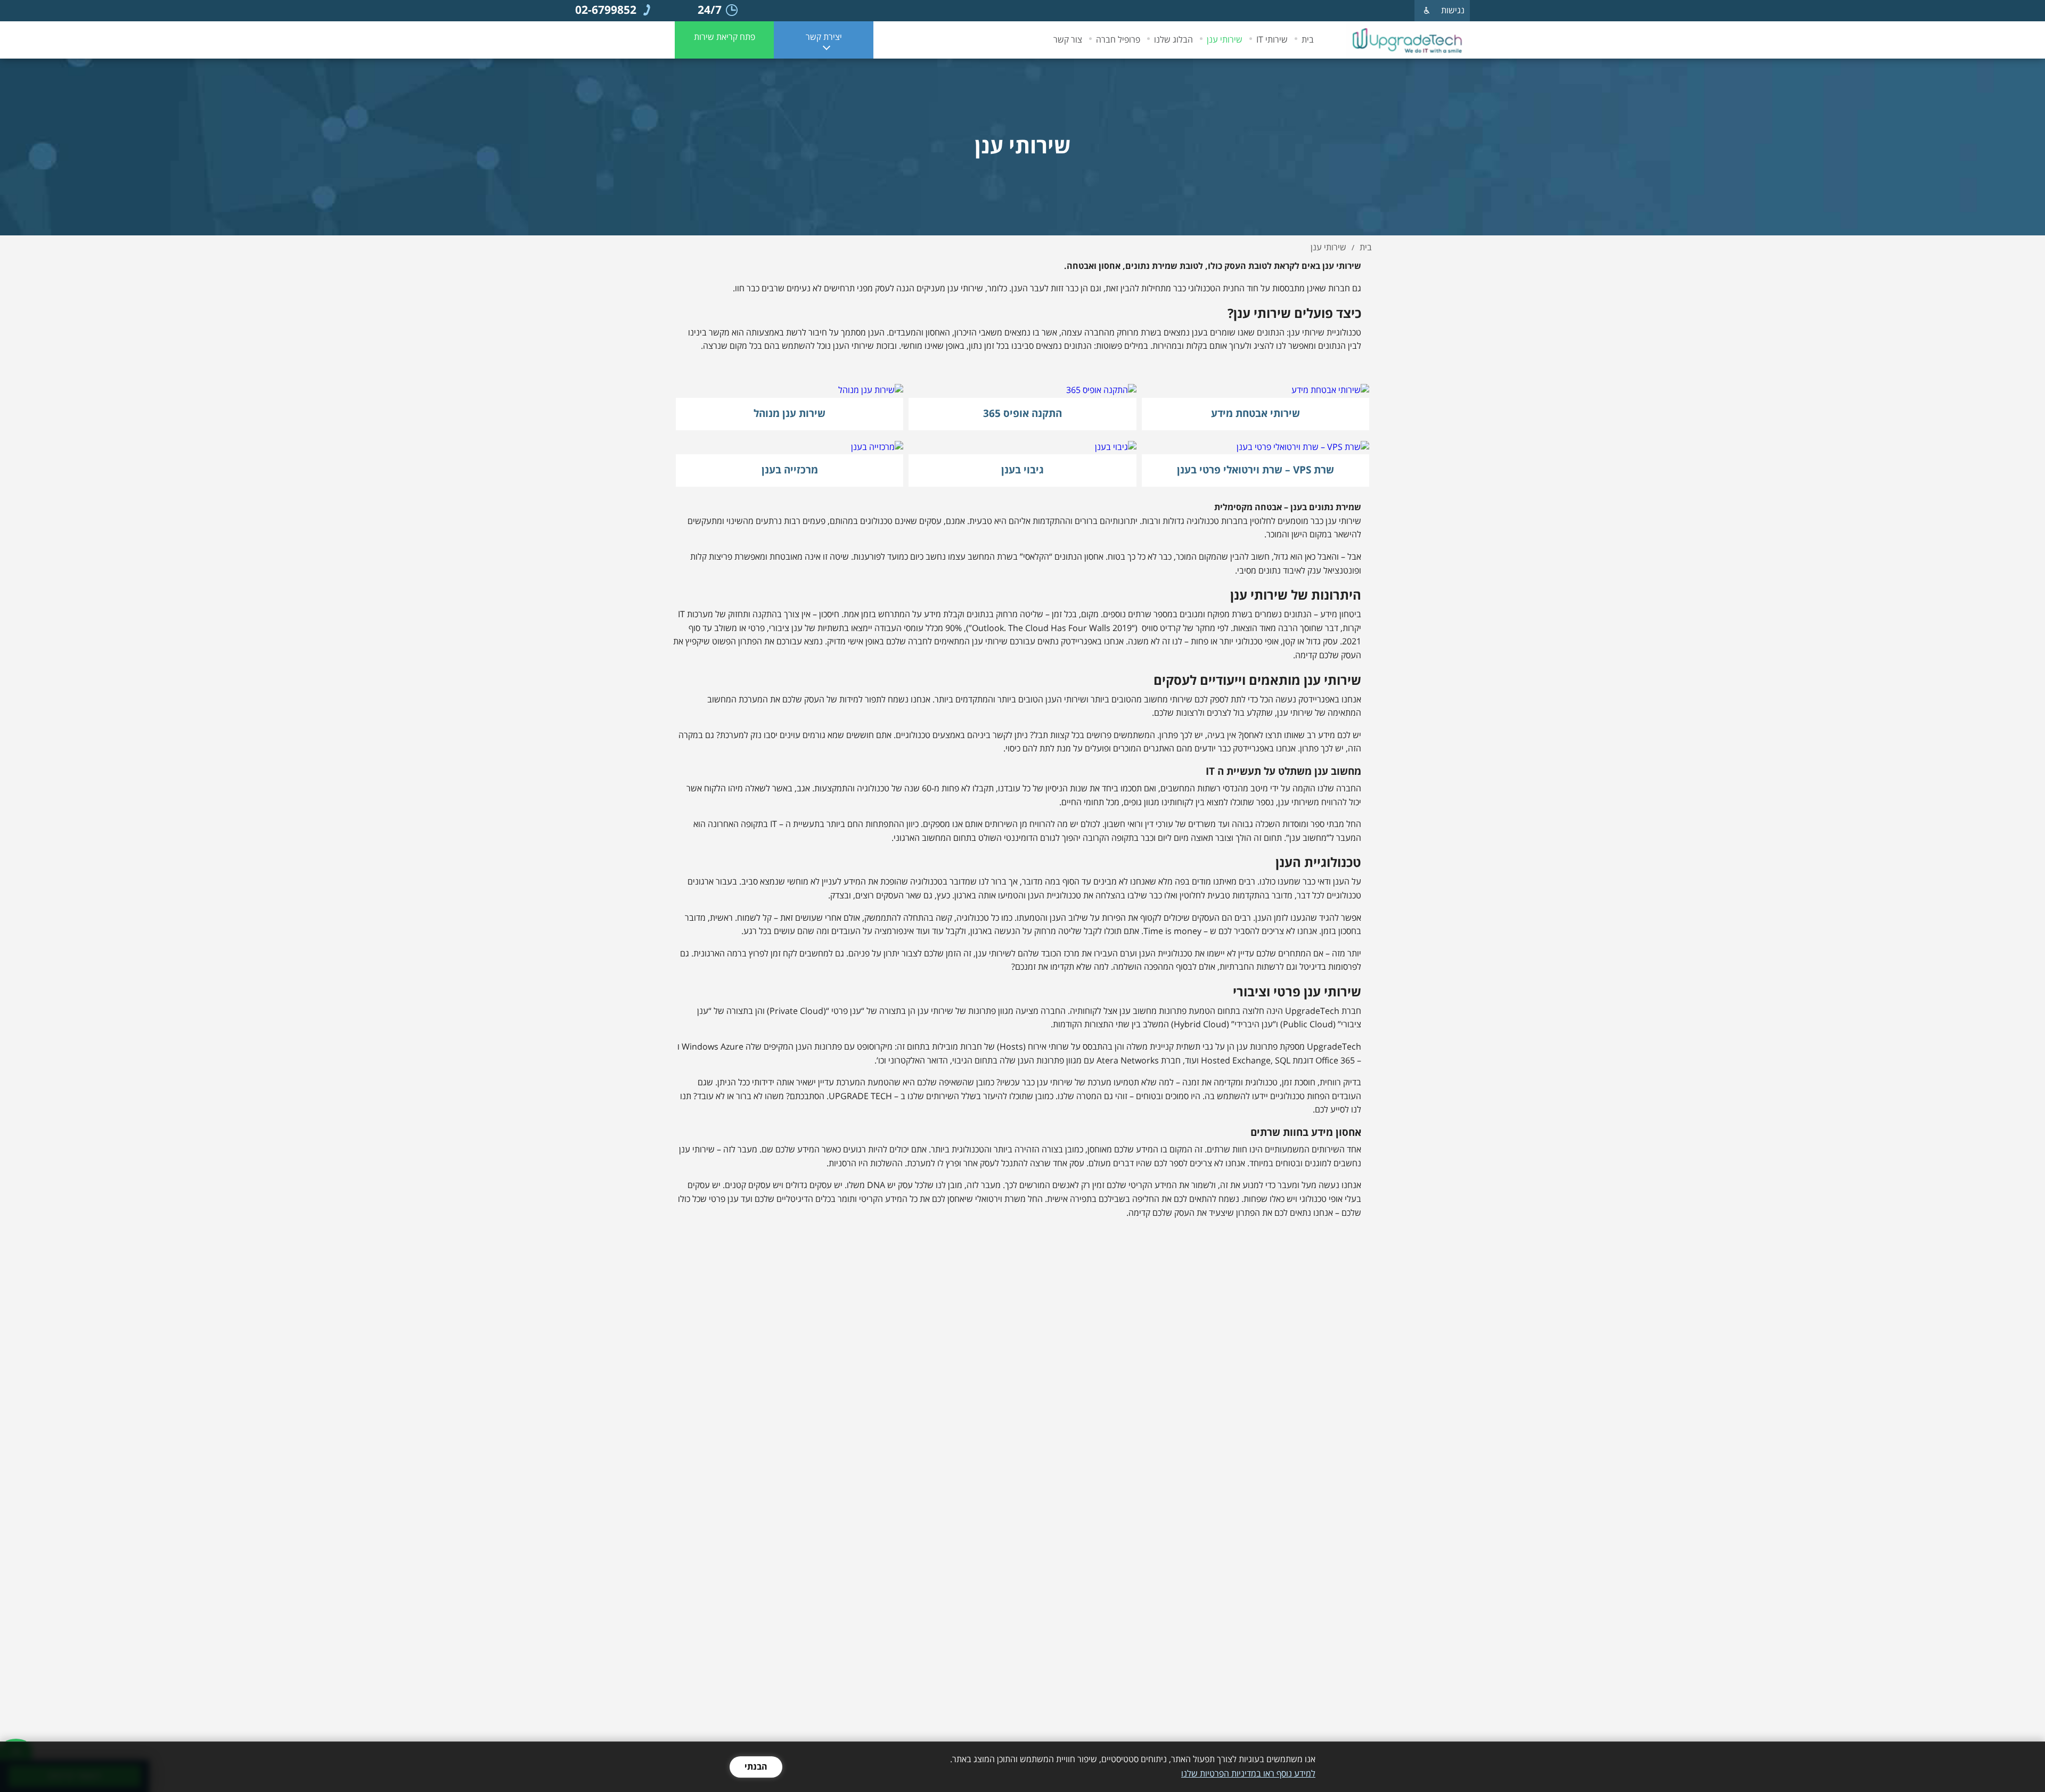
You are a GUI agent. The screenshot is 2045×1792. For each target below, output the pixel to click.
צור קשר (1068, 40)
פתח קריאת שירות (725, 37)
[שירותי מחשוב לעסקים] (1408, 40)
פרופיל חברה (1118, 40)
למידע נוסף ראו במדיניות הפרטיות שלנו (1248, 1774)
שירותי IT (1272, 40)
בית (1308, 40)
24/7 (710, 11)
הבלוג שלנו (1173, 40)
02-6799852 (606, 11)
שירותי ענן (1225, 40)
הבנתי (756, 1767)
